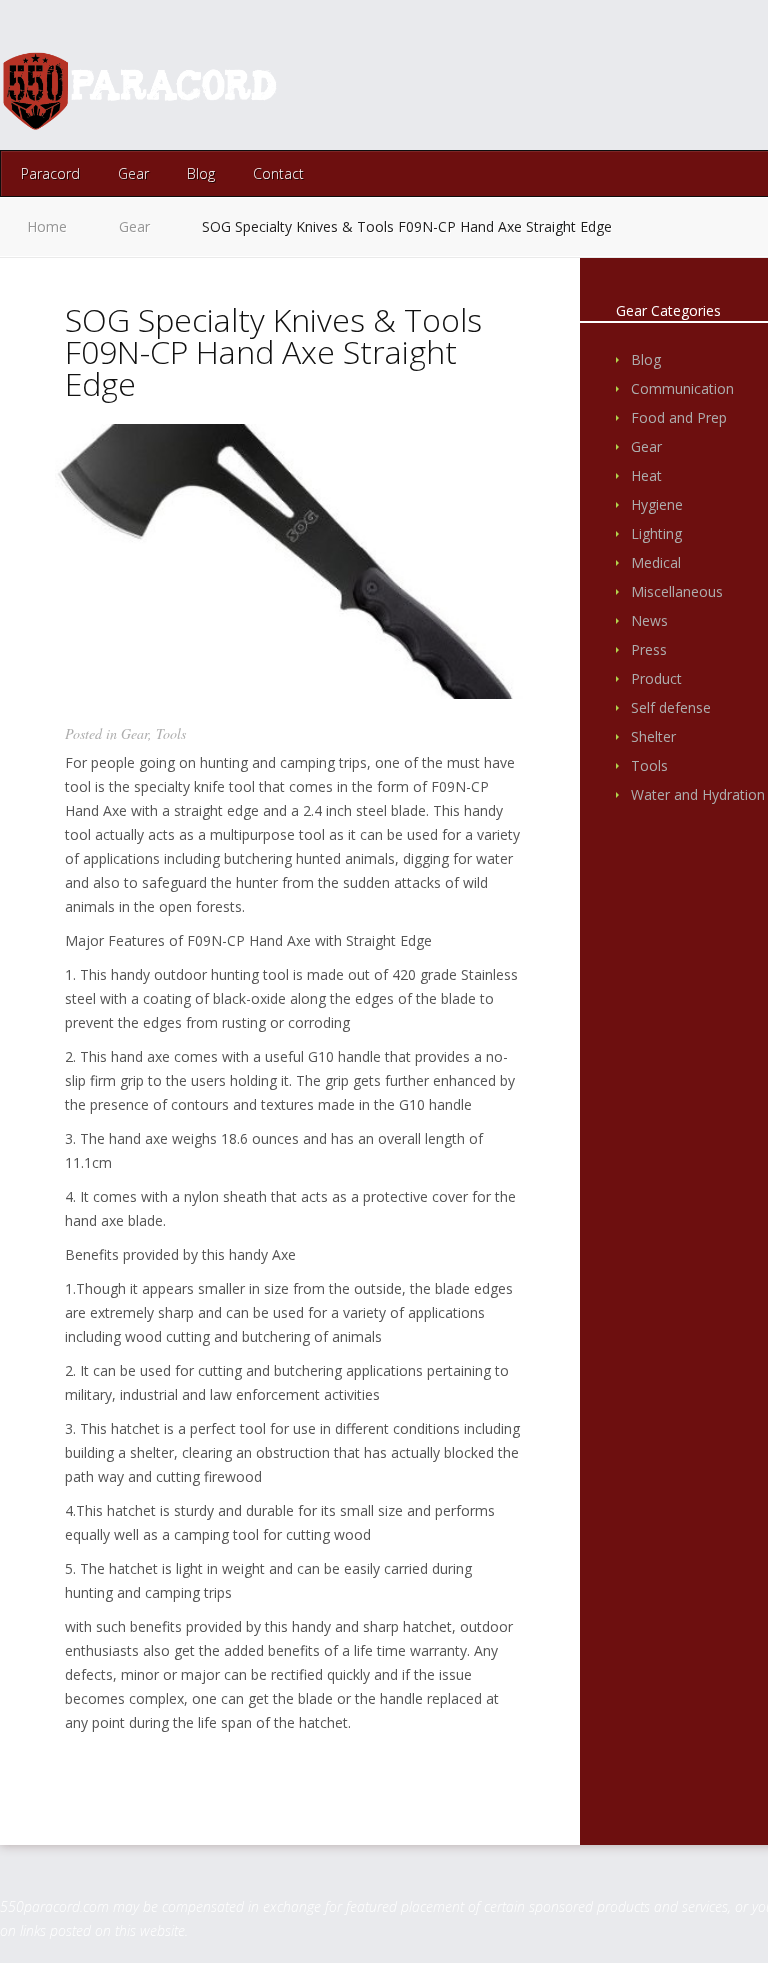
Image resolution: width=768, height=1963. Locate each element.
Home (47, 226)
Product (656, 678)
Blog (201, 173)
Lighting (656, 533)
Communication (682, 388)
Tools (171, 733)
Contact (278, 173)
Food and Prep (679, 417)
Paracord (50, 173)
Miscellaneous (677, 591)
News (649, 620)
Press (649, 649)
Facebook (707, 90)
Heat (646, 475)
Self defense (671, 707)
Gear (133, 173)
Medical (656, 562)
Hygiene (657, 504)
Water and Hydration (698, 794)
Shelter (653, 736)
